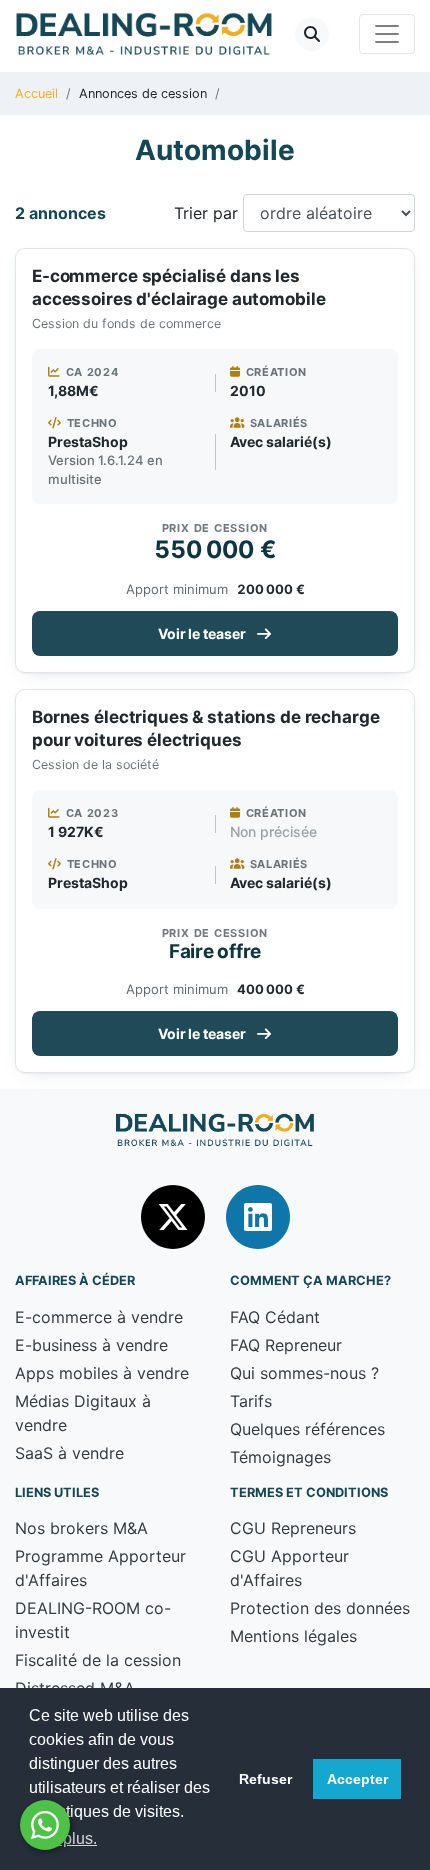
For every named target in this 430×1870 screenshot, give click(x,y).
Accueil (36, 93)
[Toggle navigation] (387, 34)
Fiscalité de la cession (98, 1660)
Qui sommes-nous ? (304, 1373)
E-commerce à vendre (99, 1317)
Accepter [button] (357, 1779)
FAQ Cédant (275, 1317)
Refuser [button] (265, 1779)
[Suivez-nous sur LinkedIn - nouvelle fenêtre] (258, 1216)
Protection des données (320, 1608)
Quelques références (307, 1429)
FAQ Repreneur (286, 1345)
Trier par (206, 213)
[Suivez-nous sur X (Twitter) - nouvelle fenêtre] (175, 1216)
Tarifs (251, 1401)
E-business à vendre (91, 1345)
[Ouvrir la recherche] (312, 34)
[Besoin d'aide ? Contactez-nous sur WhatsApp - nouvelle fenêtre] (45, 1825)
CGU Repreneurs (293, 1528)
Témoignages (280, 1457)
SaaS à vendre (69, 1453)
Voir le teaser (202, 633)
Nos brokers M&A (81, 1528)
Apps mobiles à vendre (102, 1373)
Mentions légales (293, 1636)
